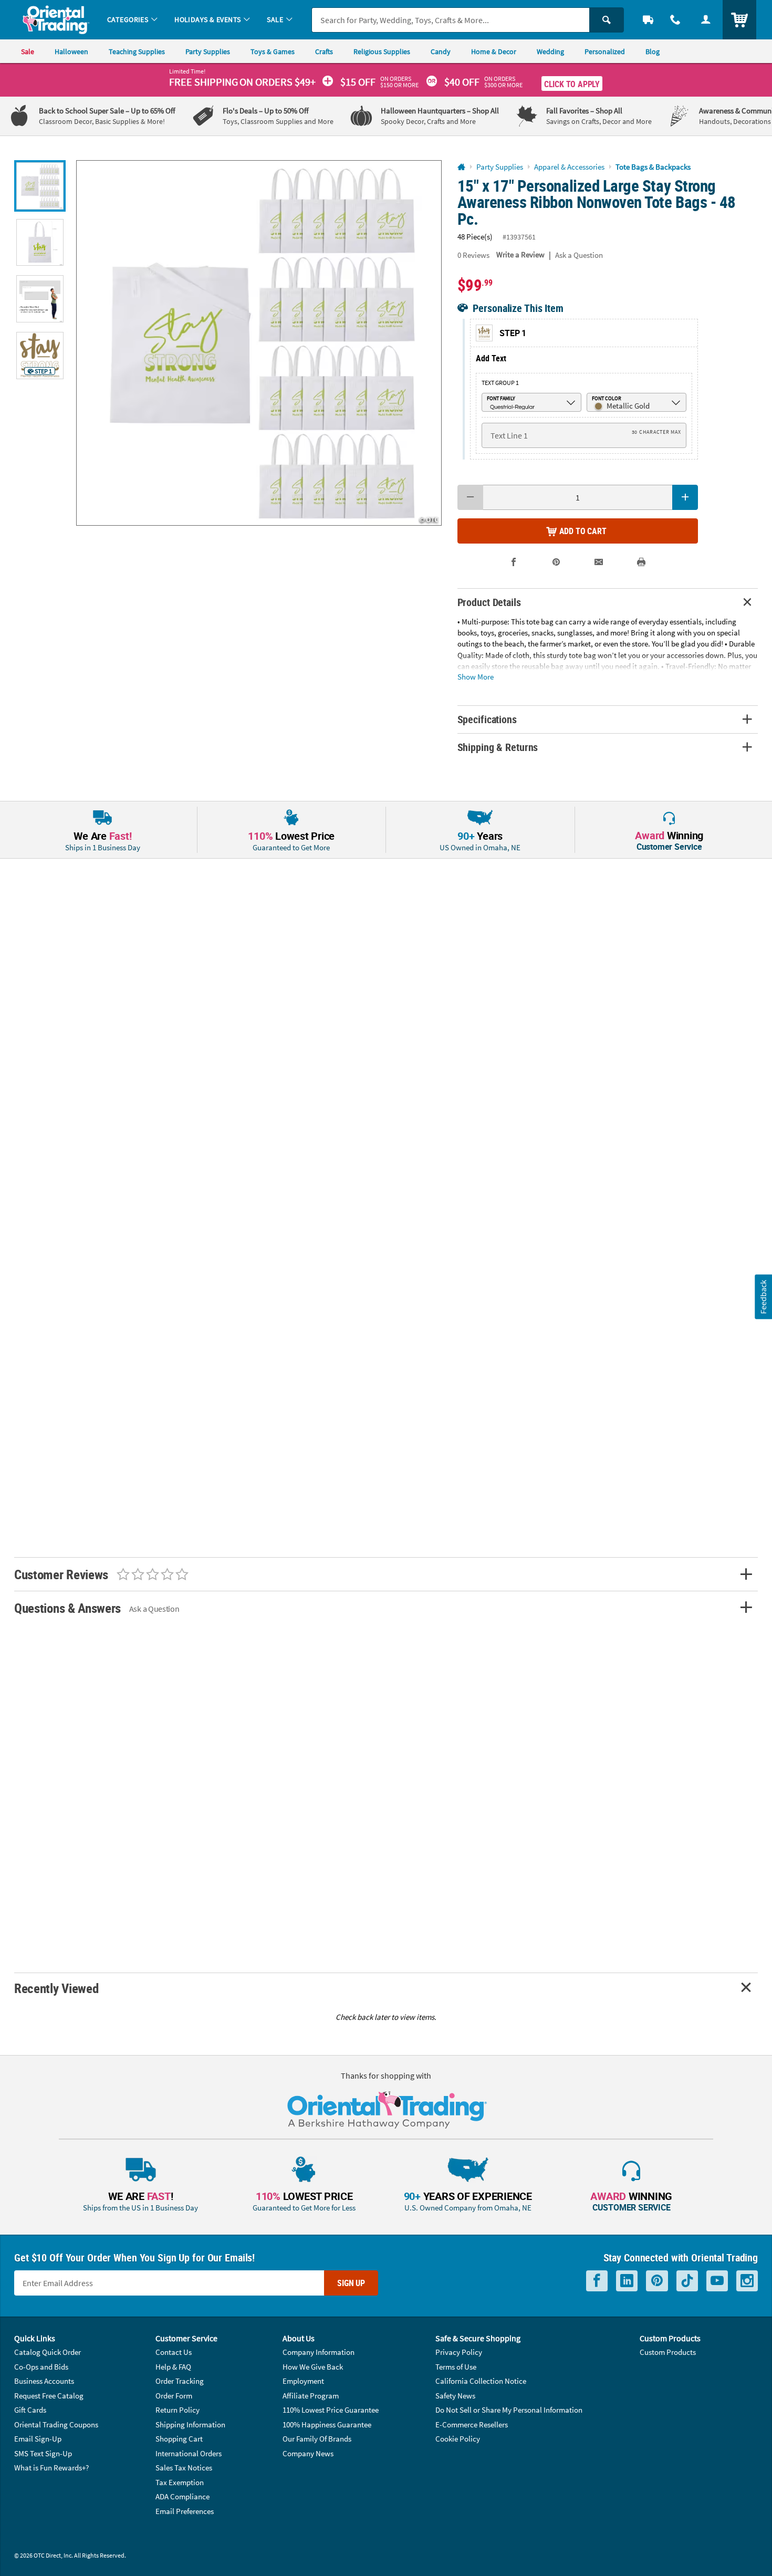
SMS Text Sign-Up (43, 2453)
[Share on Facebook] (514, 562)
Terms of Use (456, 2367)
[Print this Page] (641, 562)
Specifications (487, 719)
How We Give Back (313, 2367)
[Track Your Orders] (648, 20)
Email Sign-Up (38, 2439)
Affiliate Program (311, 2396)
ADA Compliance (182, 2496)
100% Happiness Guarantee (327, 2424)
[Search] (607, 20)
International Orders (189, 2453)
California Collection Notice (481, 2381)
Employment (303, 2381)
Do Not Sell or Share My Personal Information (509, 2410)
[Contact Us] (675, 20)
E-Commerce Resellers (472, 2424)
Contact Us (174, 2352)
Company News (308, 2453)
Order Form (174, 2396)
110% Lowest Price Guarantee (331, 2410)
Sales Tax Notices (184, 2468)
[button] (259, 343)
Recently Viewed (56, 1988)
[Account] (706, 20)
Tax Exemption (180, 2482)
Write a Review (520, 254)
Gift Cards (30, 2410)
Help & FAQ (173, 2367)
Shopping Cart (179, 2439)
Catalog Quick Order (48, 2352)
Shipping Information (190, 2424)
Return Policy (178, 2410)
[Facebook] (597, 2281)
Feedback (763, 1296)
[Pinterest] (657, 2281)
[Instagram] (747, 2281)
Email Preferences (185, 2511)
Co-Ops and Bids (41, 2367)
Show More (476, 676)
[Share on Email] (599, 562)
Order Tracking (180, 2381)
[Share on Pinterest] (556, 562)
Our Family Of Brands (317, 2439)
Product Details (489, 602)
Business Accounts (44, 2381)
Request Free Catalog (49, 2396)
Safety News (455, 2396)
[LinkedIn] (627, 2281)
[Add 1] (685, 497)
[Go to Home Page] (461, 167)
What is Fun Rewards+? (51, 2468)
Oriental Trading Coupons (56, 2424)
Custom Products (668, 2352)
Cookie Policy (458, 2439)
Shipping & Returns (498, 747)
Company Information (319, 2352)
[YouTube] (717, 2281)
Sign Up (351, 2283)
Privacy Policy (459, 2352)
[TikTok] (687, 2281)
